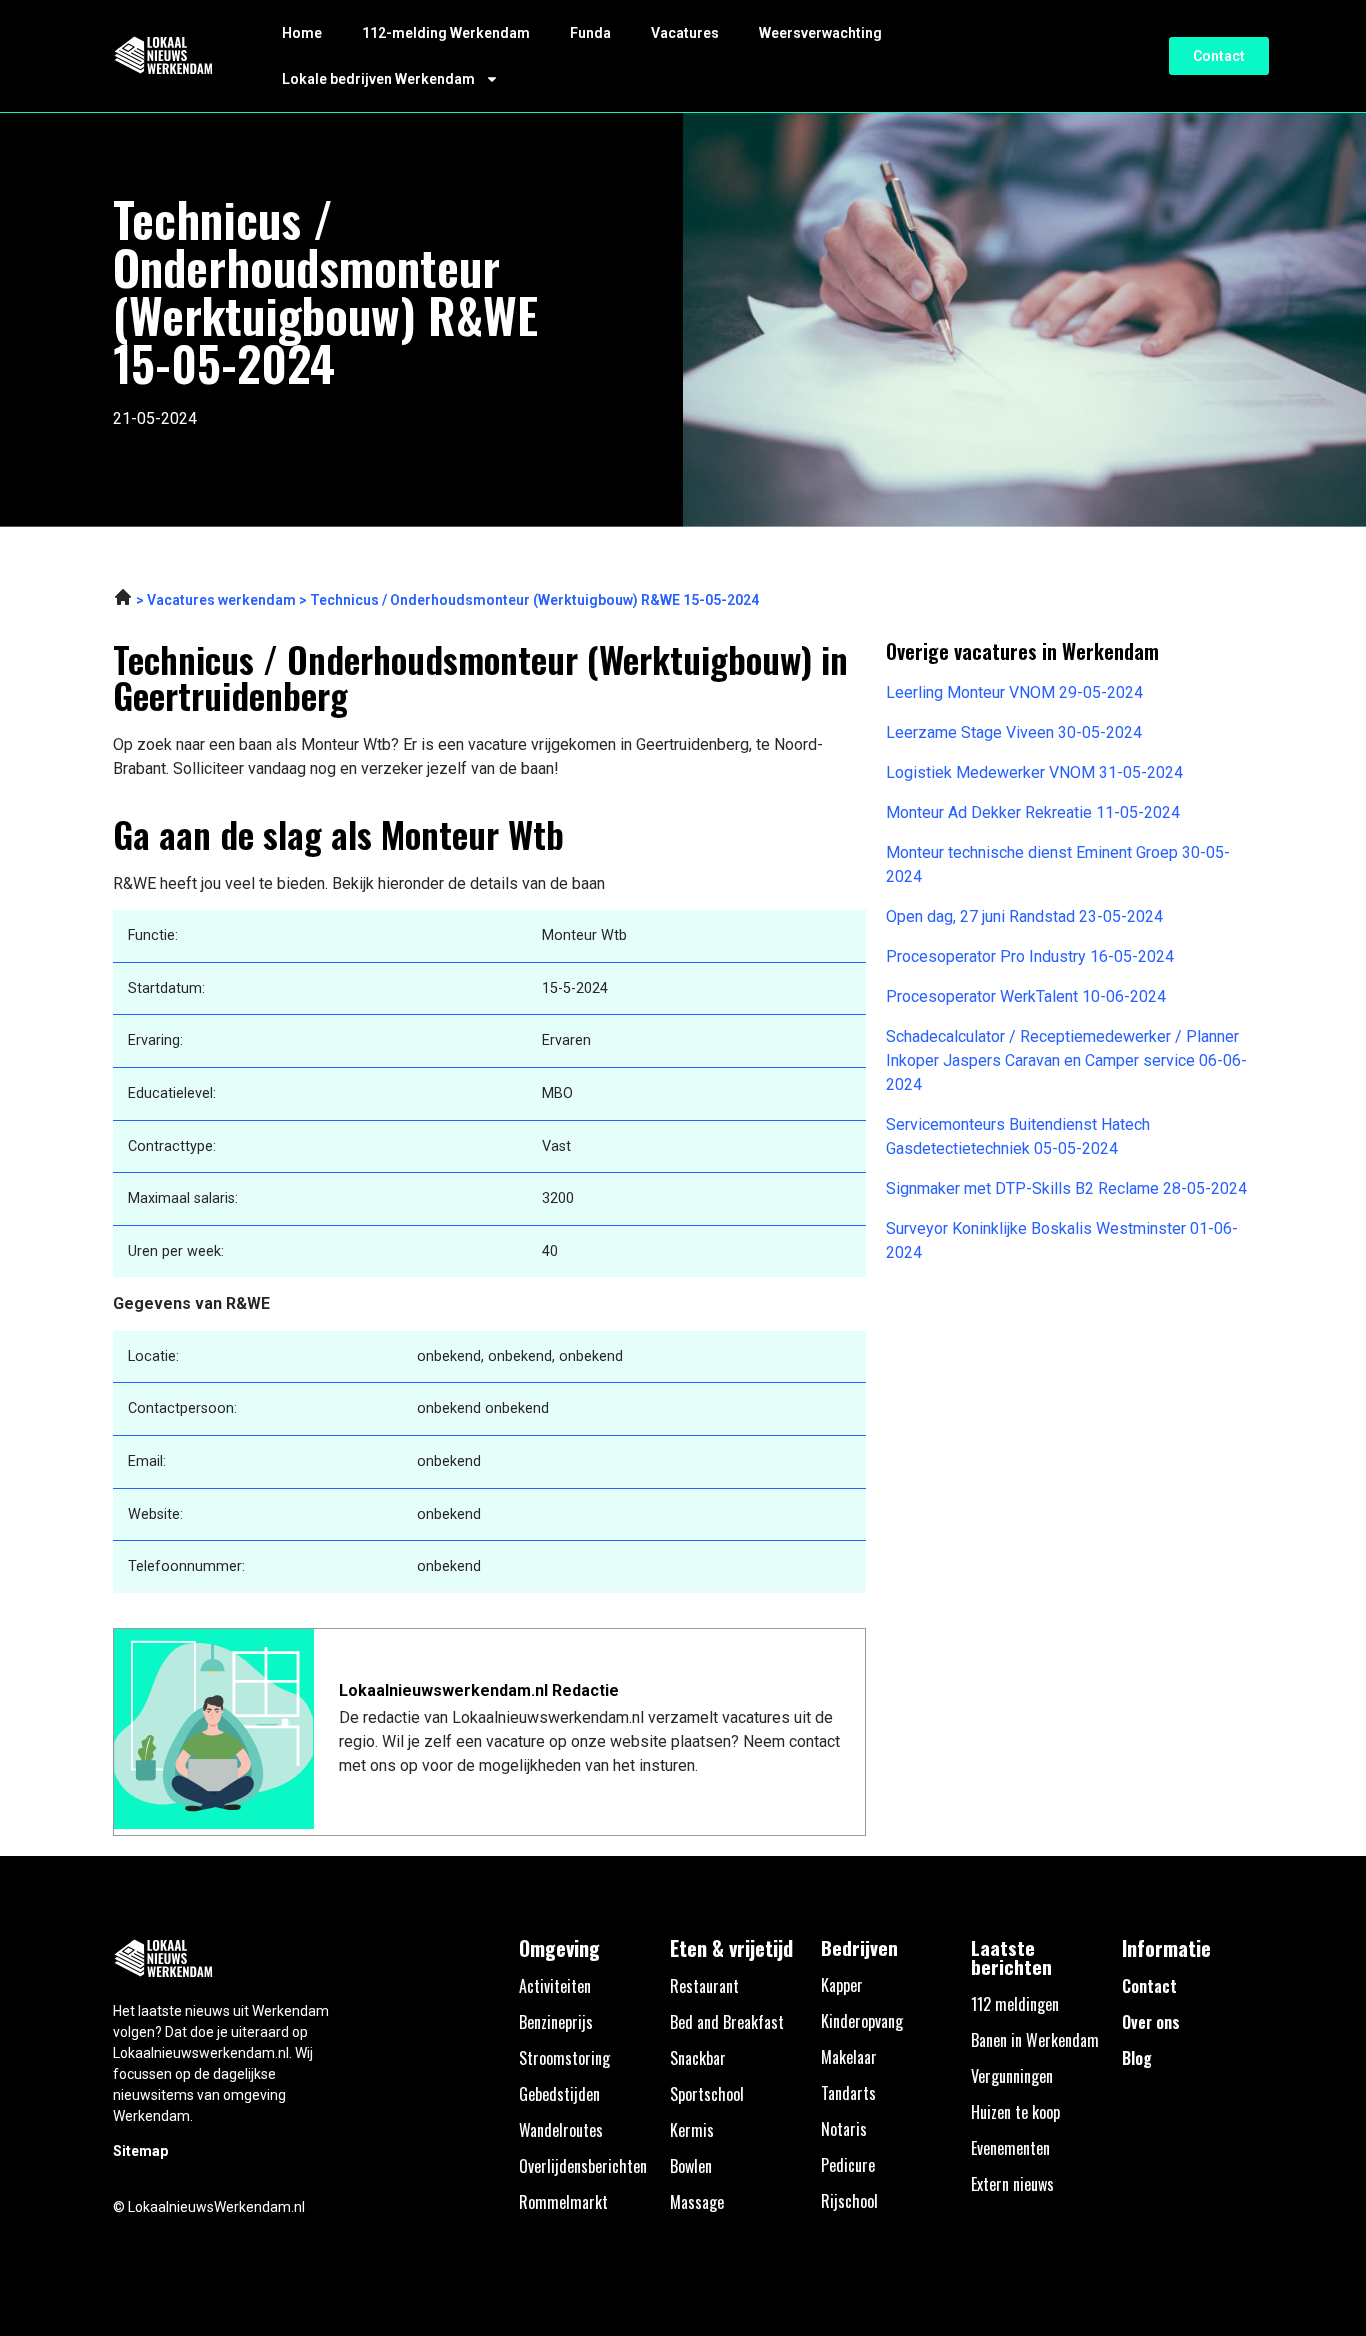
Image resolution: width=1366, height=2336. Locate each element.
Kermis (692, 2130)
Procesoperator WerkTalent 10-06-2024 (1026, 996)
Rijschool (849, 2201)
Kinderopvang (862, 2021)
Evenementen (1010, 2148)
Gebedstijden (559, 2094)
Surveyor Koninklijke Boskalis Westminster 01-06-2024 (1062, 1240)
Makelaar (849, 2057)
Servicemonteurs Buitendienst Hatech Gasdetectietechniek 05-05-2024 (1018, 1136)
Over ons (1151, 2022)
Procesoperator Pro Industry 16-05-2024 (1030, 956)
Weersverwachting (820, 33)
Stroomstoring (564, 2058)
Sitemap (140, 2151)
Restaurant (704, 1986)
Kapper (842, 1985)
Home (302, 33)
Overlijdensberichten (583, 2166)
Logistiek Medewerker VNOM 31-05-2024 (1034, 772)
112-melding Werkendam (446, 33)
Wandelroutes (561, 2130)
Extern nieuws (1012, 2184)
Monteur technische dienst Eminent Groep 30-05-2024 (1058, 864)
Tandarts (848, 2093)
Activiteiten (555, 1986)
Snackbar (698, 2058)
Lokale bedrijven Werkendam (378, 79)
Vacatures (685, 33)
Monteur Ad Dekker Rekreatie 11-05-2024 (1033, 812)
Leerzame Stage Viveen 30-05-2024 (1014, 732)
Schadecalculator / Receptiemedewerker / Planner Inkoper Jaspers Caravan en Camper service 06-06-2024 (1066, 1060)
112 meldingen (1015, 2004)
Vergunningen (1012, 2076)
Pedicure (848, 2165)
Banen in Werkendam (1035, 2040)
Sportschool (707, 2094)
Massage (697, 2202)
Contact (1149, 1986)
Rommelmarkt (563, 2202)
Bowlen (691, 2166)
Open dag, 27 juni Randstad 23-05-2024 (1024, 916)
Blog (1137, 2058)
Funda (590, 33)
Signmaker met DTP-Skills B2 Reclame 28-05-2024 (1066, 1188)
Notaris (844, 2129)
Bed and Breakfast (727, 2022)
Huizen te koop (1015, 2112)
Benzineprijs (556, 2022)
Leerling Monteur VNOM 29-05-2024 (1014, 692)
